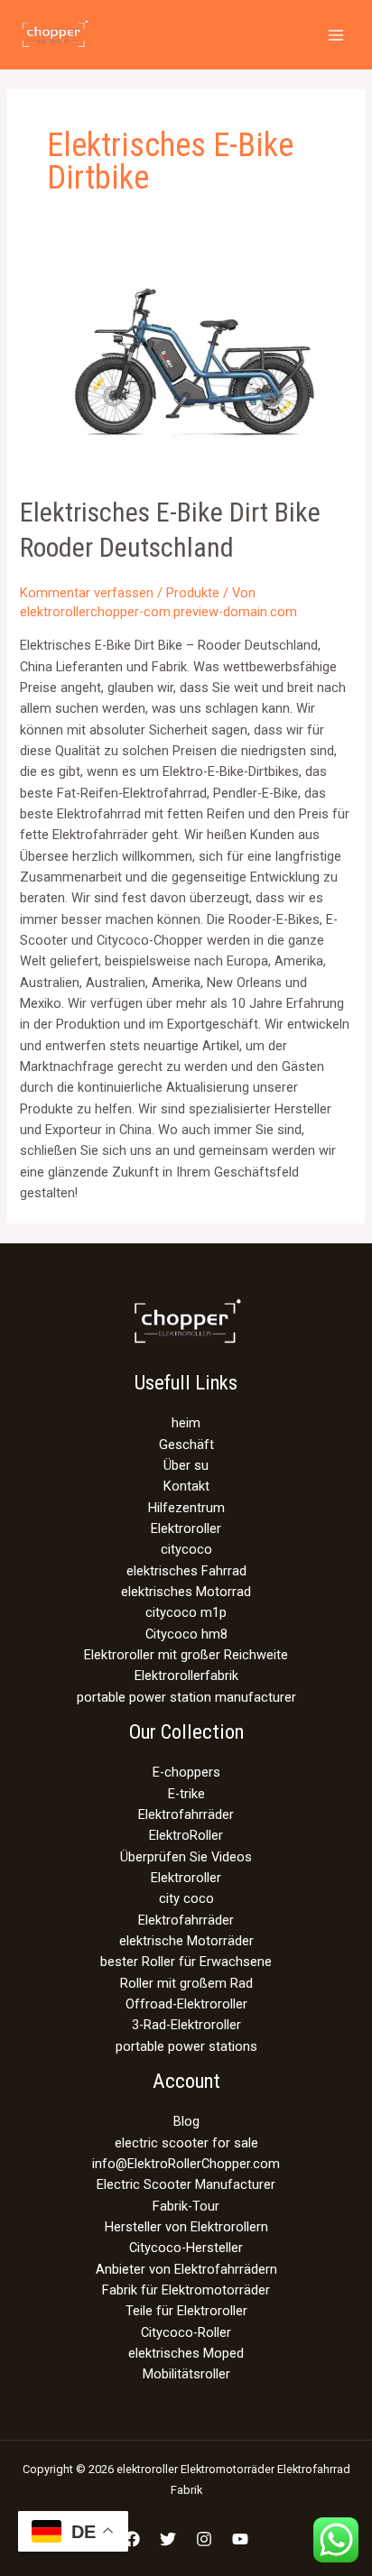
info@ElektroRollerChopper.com (186, 2164)
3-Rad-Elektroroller (186, 2025)
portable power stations (186, 2046)
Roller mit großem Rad (186, 1983)
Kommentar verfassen (87, 593)
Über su (186, 1465)
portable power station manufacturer (186, 1697)
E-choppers (186, 1772)
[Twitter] (168, 2539)
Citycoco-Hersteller (186, 2248)
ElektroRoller (186, 1835)
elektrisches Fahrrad (186, 1571)
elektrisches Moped (186, 2353)
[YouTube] (240, 2539)
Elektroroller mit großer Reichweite (186, 1655)
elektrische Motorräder (186, 1941)
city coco (186, 1898)
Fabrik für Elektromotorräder (186, 2290)
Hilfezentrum (186, 1508)
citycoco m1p (186, 1612)
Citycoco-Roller (186, 2332)
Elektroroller (186, 1528)
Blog (186, 2121)
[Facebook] (132, 2539)
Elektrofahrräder (186, 1814)
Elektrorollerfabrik (186, 1676)
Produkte (193, 593)
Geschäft (186, 1445)
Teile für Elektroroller (186, 2311)
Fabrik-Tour (186, 2206)
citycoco (186, 1549)
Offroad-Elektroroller (186, 2004)
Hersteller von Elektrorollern (186, 2227)
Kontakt (186, 1486)
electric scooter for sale (186, 2143)
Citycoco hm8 (186, 1634)
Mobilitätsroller (186, 2374)
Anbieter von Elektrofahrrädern (186, 2269)
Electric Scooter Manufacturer (186, 2184)
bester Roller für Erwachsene (186, 1962)
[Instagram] (204, 2539)
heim (186, 1423)
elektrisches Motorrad (186, 1592)
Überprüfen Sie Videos (186, 1857)
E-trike (186, 1794)
